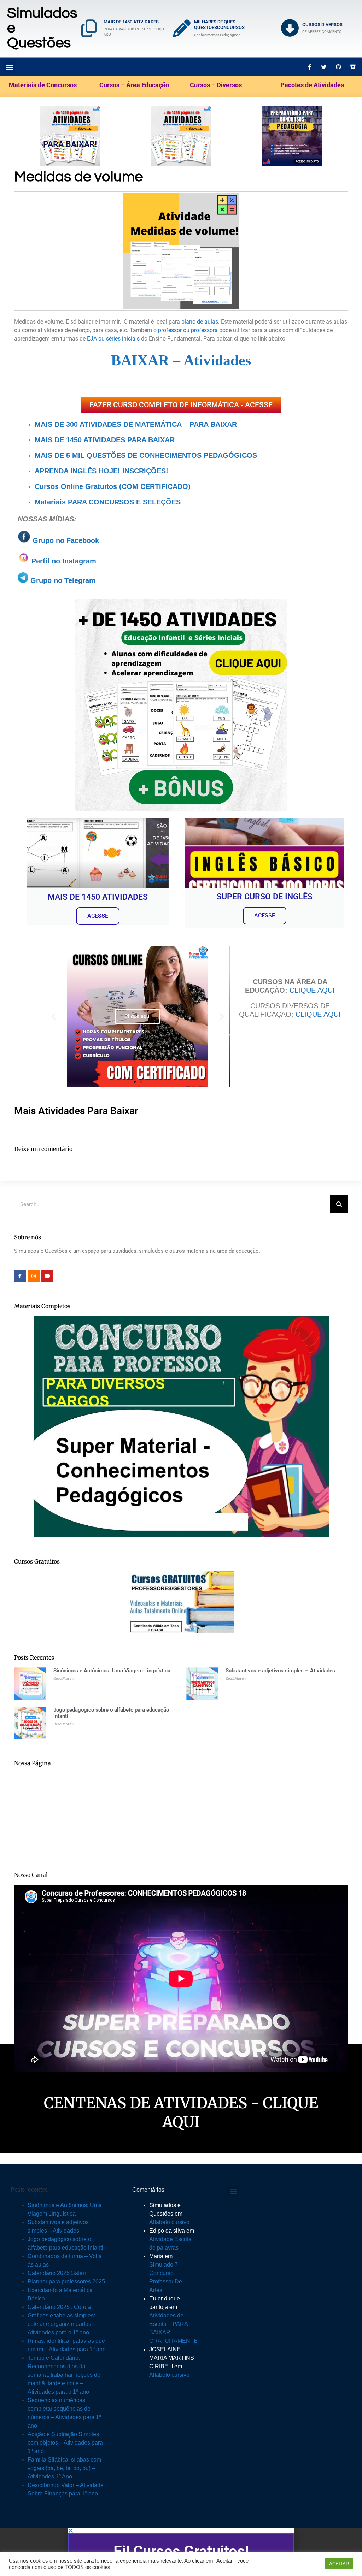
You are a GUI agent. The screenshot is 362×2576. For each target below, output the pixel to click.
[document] (181, 1288)
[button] (284, 1232)
